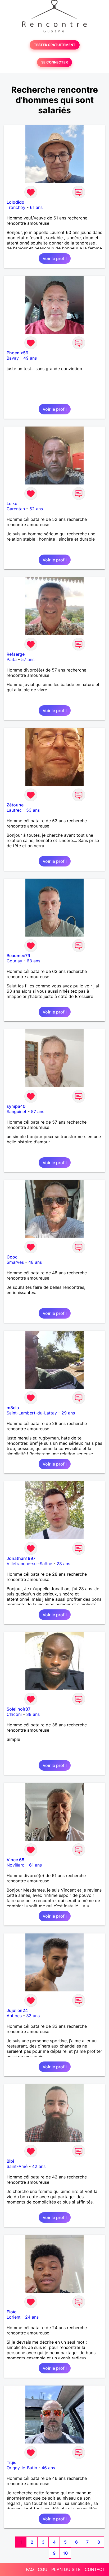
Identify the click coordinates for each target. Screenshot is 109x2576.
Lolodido (15, 202)
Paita (12, 659)
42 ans (39, 2166)
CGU (43, 2569)
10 (65, 2553)
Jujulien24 (17, 2010)
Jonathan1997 (21, 1558)
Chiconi (14, 1714)
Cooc (12, 1257)
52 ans (36, 509)
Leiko (12, 503)
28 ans (63, 1564)
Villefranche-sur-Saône (29, 1564)
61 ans (36, 207)
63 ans (33, 961)
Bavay (13, 358)
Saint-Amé (17, 2166)
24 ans (32, 2317)
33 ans (33, 2016)
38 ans (33, 1714)
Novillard (16, 1865)
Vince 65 (15, 1860)
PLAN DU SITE (66, 2569)
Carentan (16, 509)
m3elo (13, 1408)
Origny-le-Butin (22, 2468)
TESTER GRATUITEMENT (55, 45)
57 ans (28, 659)
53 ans (33, 810)
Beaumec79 (18, 956)
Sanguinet (17, 1111)
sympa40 (16, 1106)
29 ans (68, 1413)
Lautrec (14, 810)
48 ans (35, 1262)
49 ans (30, 358)
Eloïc (12, 2312)
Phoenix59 (17, 353)
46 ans (48, 2468)
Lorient (14, 2317)
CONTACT (95, 2569)
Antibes (14, 2016)
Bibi (10, 2161)
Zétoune (15, 805)
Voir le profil (55, 258)
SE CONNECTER (54, 62)
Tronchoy (16, 207)
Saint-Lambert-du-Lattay (32, 1413)
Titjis (12, 2462)
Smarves (15, 1262)
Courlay (14, 961)
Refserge (16, 654)
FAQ (30, 2569)
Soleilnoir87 (19, 1709)
